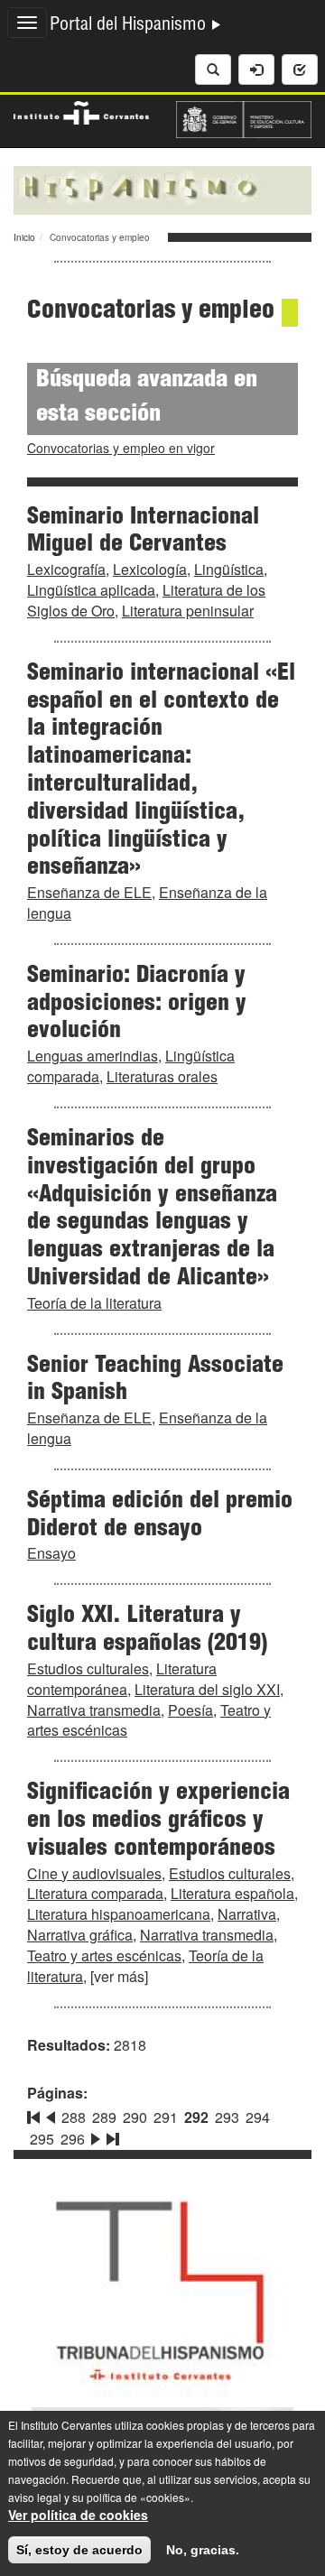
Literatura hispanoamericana (119, 1914)
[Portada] (162, 189)
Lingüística (229, 569)
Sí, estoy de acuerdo (79, 2550)
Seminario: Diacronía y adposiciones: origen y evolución (137, 1005)
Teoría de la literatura (94, 1303)
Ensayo (51, 1553)
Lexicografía (66, 569)
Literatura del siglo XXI (207, 1689)
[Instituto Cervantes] (81, 110)
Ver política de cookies (78, 2515)
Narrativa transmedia (94, 1710)
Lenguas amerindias (93, 1056)
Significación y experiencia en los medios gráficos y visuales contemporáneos (158, 1821)
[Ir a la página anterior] (51, 2114)
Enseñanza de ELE (89, 892)
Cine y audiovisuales (94, 1873)
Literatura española (232, 1893)
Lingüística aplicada (91, 590)
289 (104, 2117)
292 (196, 2117)
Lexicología (150, 569)
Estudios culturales (88, 1668)
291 (166, 2117)
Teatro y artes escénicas (104, 1955)
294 (258, 2117)
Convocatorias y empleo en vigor (121, 448)
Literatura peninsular (188, 611)
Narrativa (247, 1914)
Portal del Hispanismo (130, 26)
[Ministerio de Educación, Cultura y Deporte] (244, 117)
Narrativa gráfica (80, 1935)
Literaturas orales (162, 1076)
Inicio (24, 237)
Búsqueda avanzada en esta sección (147, 398)
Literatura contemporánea (122, 1679)
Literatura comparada (95, 1893)
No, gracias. (203, 2550)
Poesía (190, 1710)
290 (135, 2117)
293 (227, 2117)
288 (74, 2117)
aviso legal (35, 2497)
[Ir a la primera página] (35, 2114)
